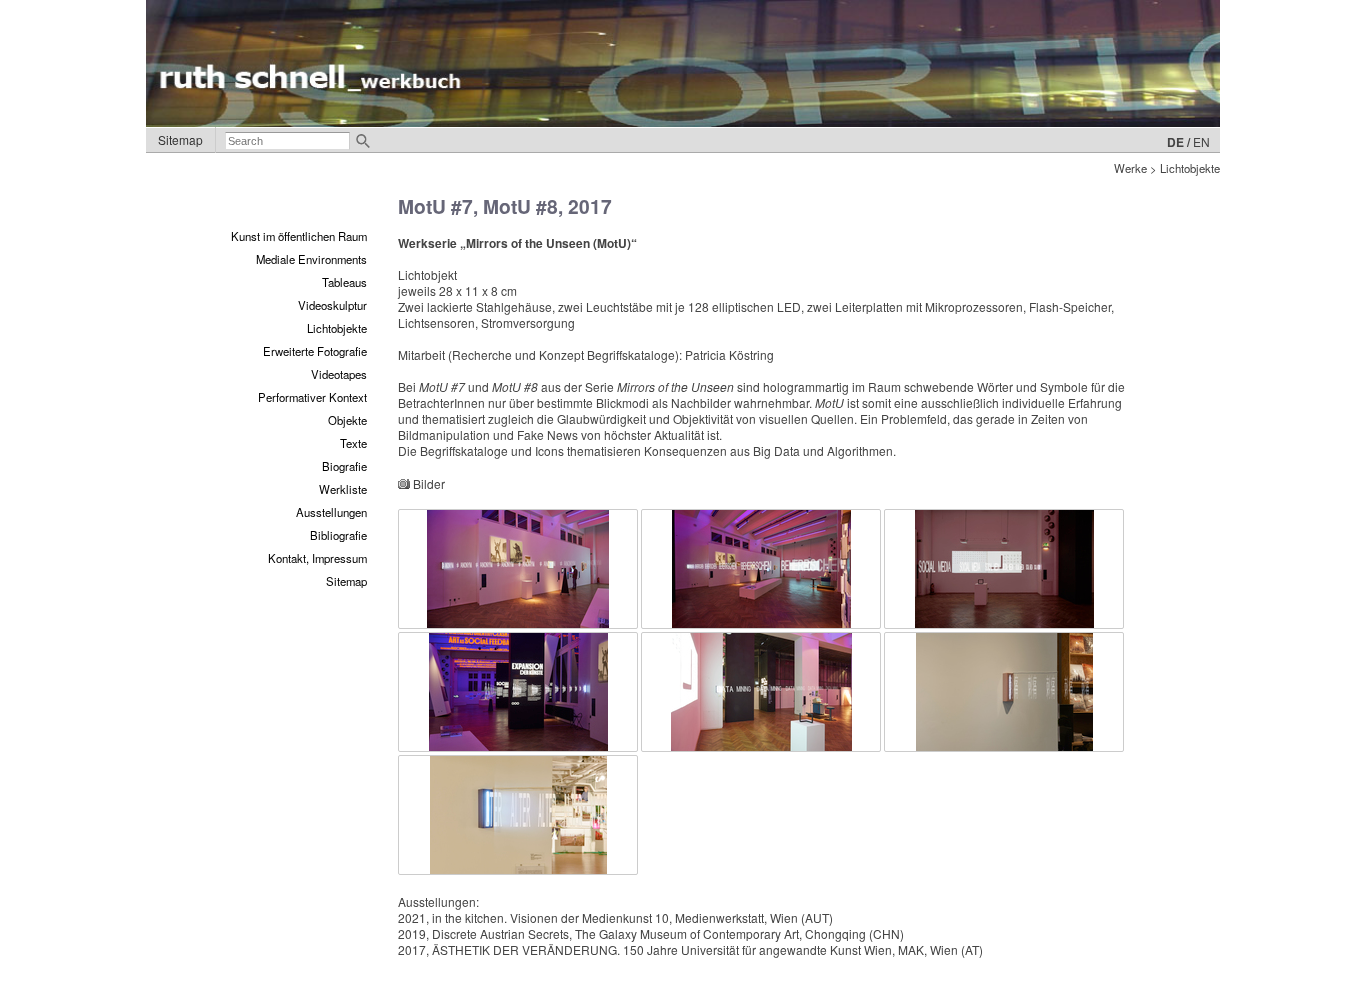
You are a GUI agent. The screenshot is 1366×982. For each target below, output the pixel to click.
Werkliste (343, 489)
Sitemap (180, 139)
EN (1201, 141)
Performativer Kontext (312, 397)
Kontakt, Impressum (317, 558)
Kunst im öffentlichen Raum (299, 236)
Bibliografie (338, 535)
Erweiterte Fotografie (315, 351)
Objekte (347, 420)
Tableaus (344, 282)
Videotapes (339, 374)
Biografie (344, 466)
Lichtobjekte (337, 328)
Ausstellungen (331, 512)
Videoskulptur (332, 305)
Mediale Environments (311, 259)
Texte (353, 443)
